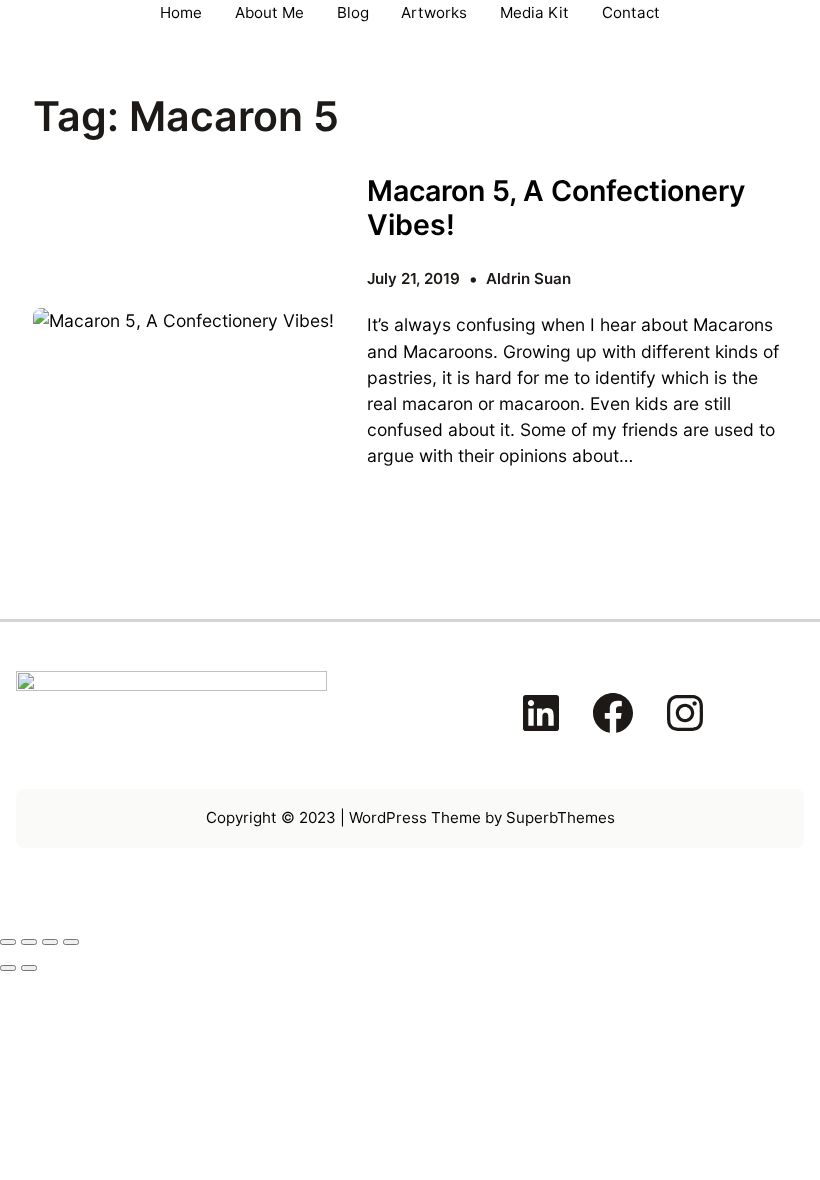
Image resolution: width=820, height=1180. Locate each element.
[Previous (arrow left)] (8, 968)
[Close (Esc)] (71, 942)
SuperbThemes (560, 817)
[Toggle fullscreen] (29, 942)
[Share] (50, 942)
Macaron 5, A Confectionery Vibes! (556, 208)
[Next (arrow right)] (29, 968)
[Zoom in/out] (8, 942)
